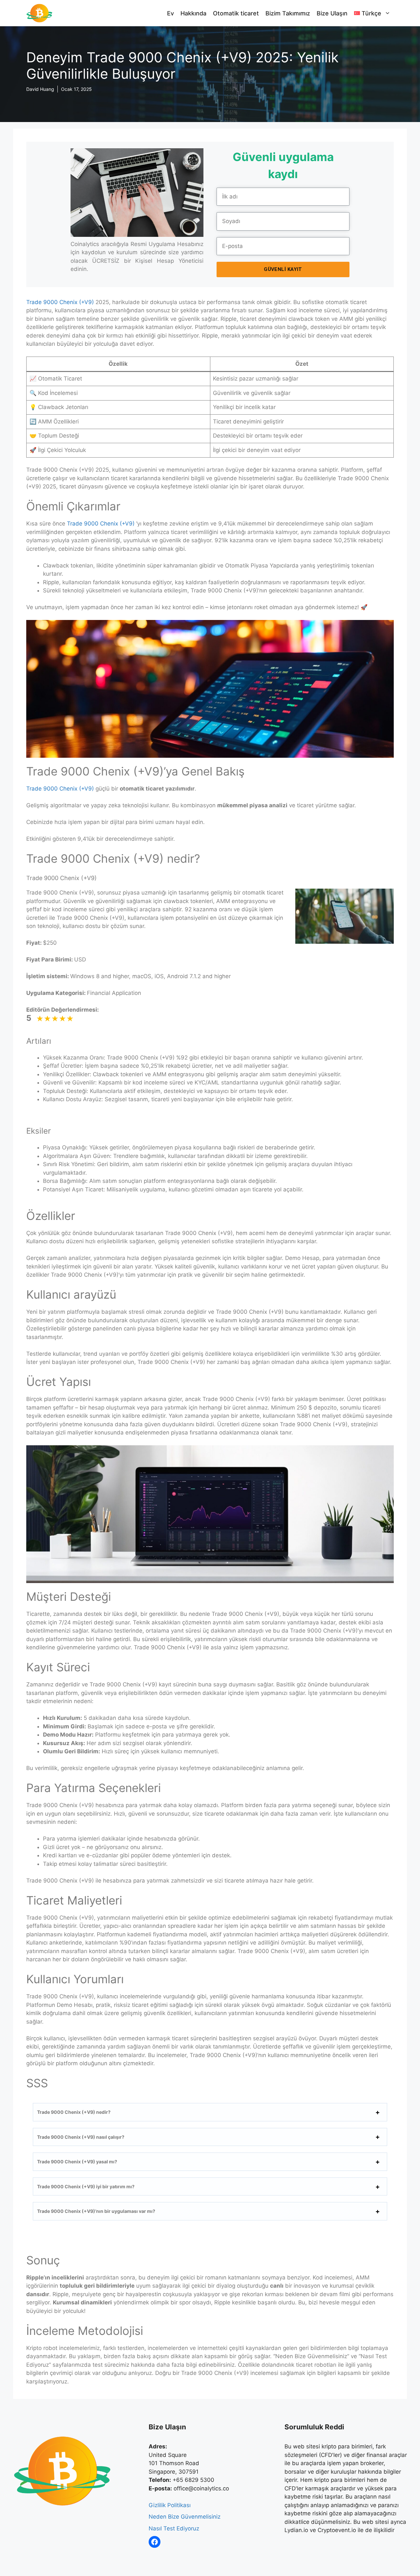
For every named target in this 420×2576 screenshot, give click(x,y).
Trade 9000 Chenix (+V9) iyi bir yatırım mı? (86, 2186)
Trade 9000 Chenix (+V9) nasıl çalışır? (81, 2137)
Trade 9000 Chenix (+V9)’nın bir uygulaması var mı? (96, 2211)
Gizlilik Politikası (170, 2505)
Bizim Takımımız (288, 13)
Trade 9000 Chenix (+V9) (60, 302)
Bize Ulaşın (332, 13)
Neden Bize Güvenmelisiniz (185, 2517)
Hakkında (193, 13)
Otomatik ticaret (236, 13)
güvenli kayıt (283, 269)
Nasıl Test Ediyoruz (174, 2528)
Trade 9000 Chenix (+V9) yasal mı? (77, 2162)
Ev (170, 13)
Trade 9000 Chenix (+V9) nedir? (74, 2112)
